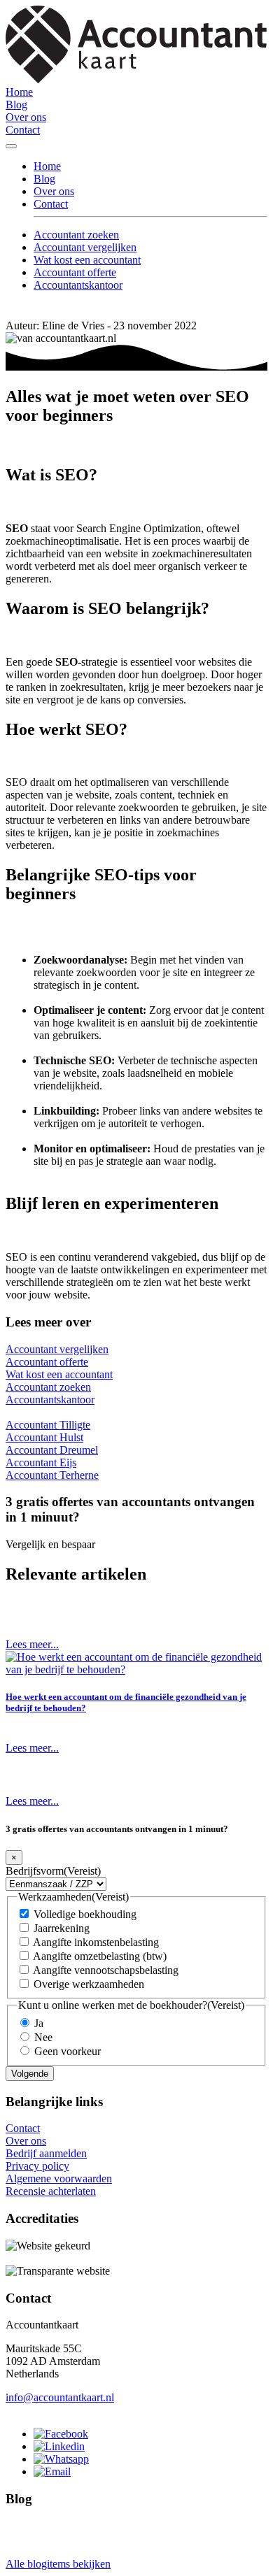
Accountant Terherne (52, 1475)
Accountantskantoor (78, 285)
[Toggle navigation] (11, 146)
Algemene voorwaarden (59, 2178)
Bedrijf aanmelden (46, 2153)
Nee (43, 2037)
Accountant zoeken (76, 235)
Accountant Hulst (44, 1437)
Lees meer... (32, 1644)
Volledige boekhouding (85, 1914)
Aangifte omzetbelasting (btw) (100, 1956)
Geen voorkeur (68, 2051)
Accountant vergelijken (85, 247)
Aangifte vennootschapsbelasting (106, 1970)
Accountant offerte (75, 272)
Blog (16, 105)
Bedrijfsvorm (53, 1871)
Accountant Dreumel (52, 1450)
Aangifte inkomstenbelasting (96, 1942)
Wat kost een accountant (87, 260)
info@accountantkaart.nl (60, 2397)
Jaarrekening (62, 1928)
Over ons (26, 117)
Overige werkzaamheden (89, 1984)
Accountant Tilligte (48, 1425)
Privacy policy (37, 2166)
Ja (39, 2023)
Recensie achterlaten (51, 2191)
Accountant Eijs (41, 1462)
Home (19, 92)
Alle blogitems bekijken (58, 2564)
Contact (23, 130)
